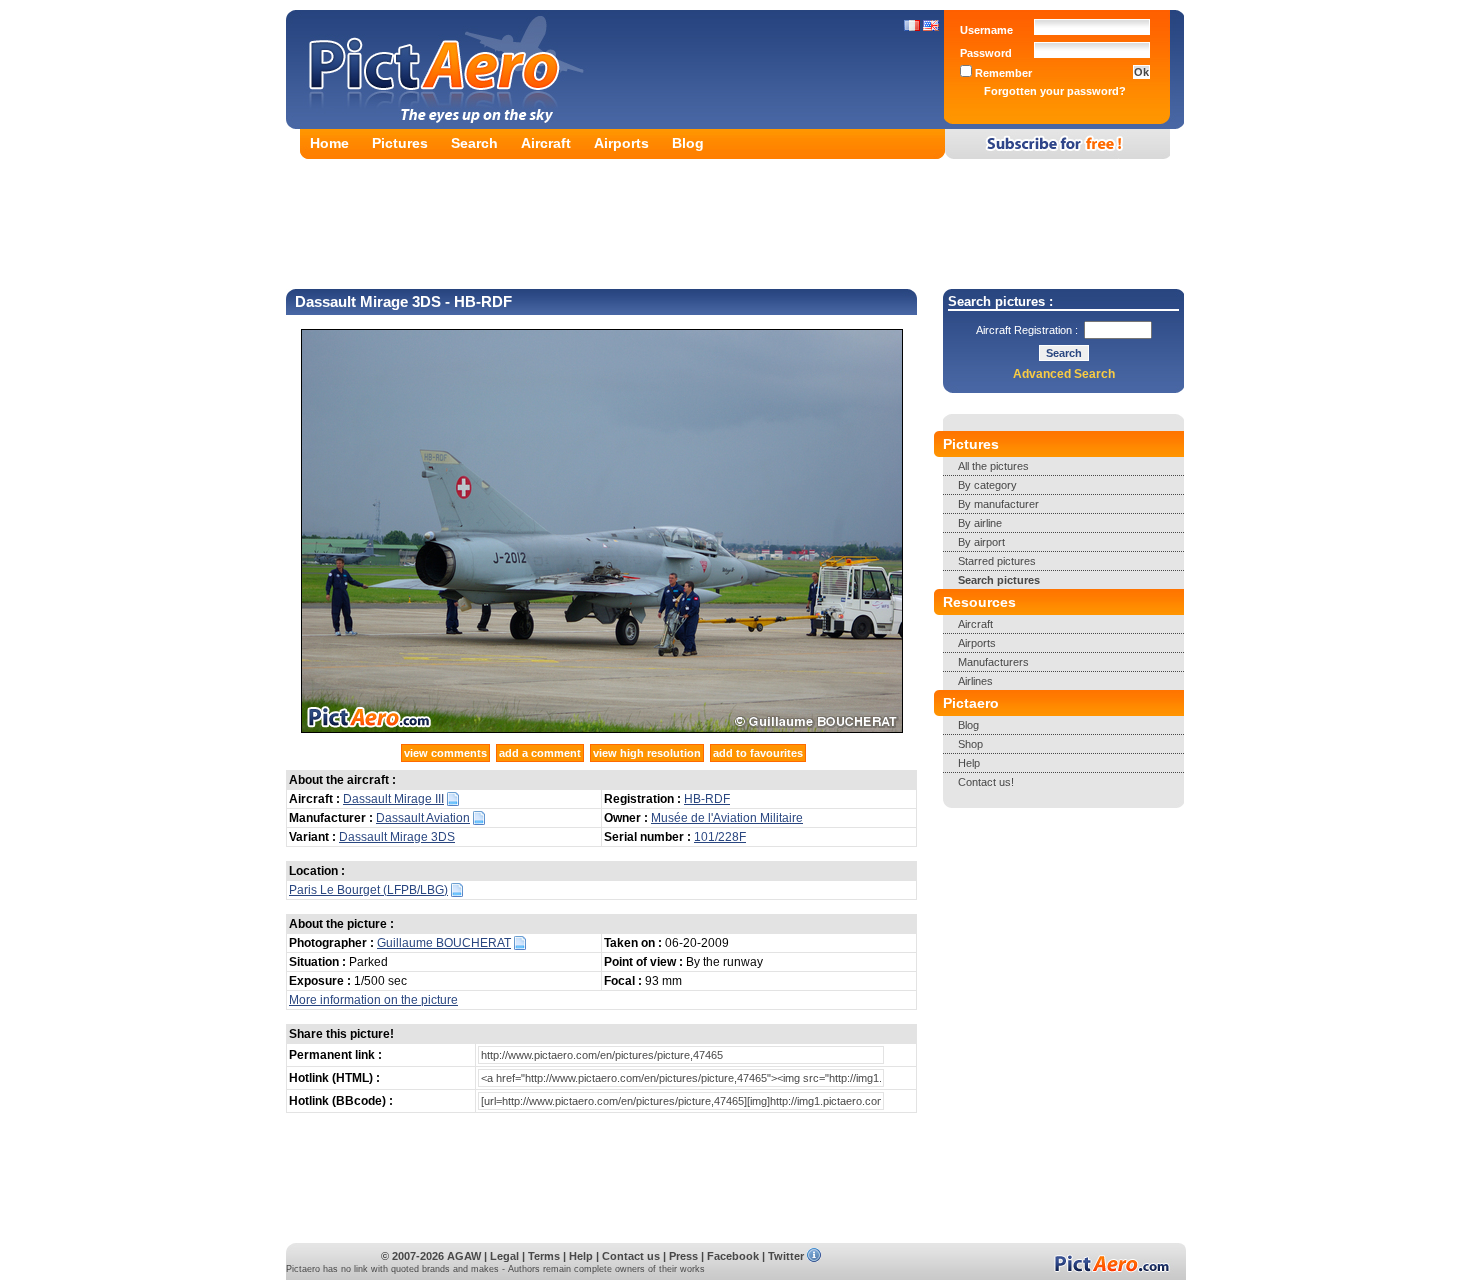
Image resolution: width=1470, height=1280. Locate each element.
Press (683, 1256)
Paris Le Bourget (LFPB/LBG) (368, 890)
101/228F (720, 837)
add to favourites (758, 753)
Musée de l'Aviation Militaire (727, 818)
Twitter (786, 1256)
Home (329, 143)
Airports (621, 143)
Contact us (631, 1256)
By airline (980, 523)
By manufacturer (998, 504)
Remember (1002, 73)
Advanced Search (1064, 374)
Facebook (733, 1256)
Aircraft (546, 143)
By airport (981, 542)
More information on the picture (373, 1000)
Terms (544, 1256)
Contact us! (986, 782)
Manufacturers (993, 662)
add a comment (540, 753)
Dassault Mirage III (393, 799)
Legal (504, 1256)
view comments (445, 753)
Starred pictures (997, 561)
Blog (688, 143)
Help (969, 763)
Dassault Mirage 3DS (397, 837)
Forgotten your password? (1055, 91)
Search (474, 143)
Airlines (975, 681)
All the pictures (993, 466)
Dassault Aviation (423, 818)
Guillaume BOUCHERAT (444, 943)
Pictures (400, 143)
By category (987, 485)
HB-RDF (707, 799)
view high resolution (647, 753)
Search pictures (999, 580)
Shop (970, 744)
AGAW (464, 1256)
